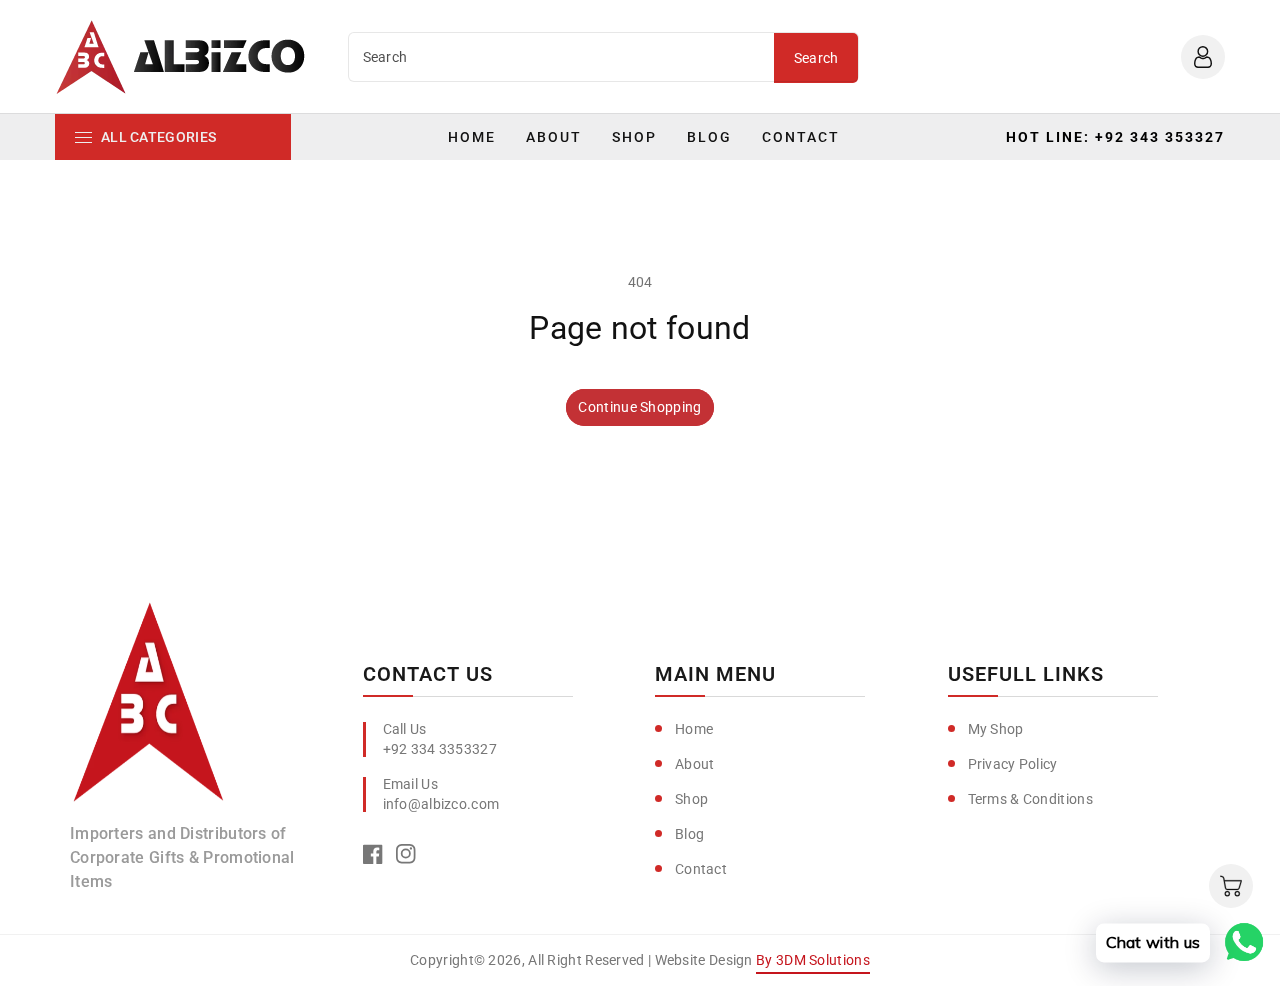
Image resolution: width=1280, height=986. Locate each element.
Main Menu (715, 674)
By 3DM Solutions (813, 960)
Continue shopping (639, 407)
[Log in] (1203, 57)
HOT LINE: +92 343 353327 (1115, 137)
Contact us (428, 674)
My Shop (996, 729)
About (695, 764)
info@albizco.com (441, 804)
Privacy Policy (1013, 764)
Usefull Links (1026, 674)
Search (816, 58)
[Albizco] (149, 711)
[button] (1231, 886)
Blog (689, 834)
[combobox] (562, 57)
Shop (691, 799)
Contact (701, 869)
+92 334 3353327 (440, 749)
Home (694, 729)
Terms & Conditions (1030, 799)
